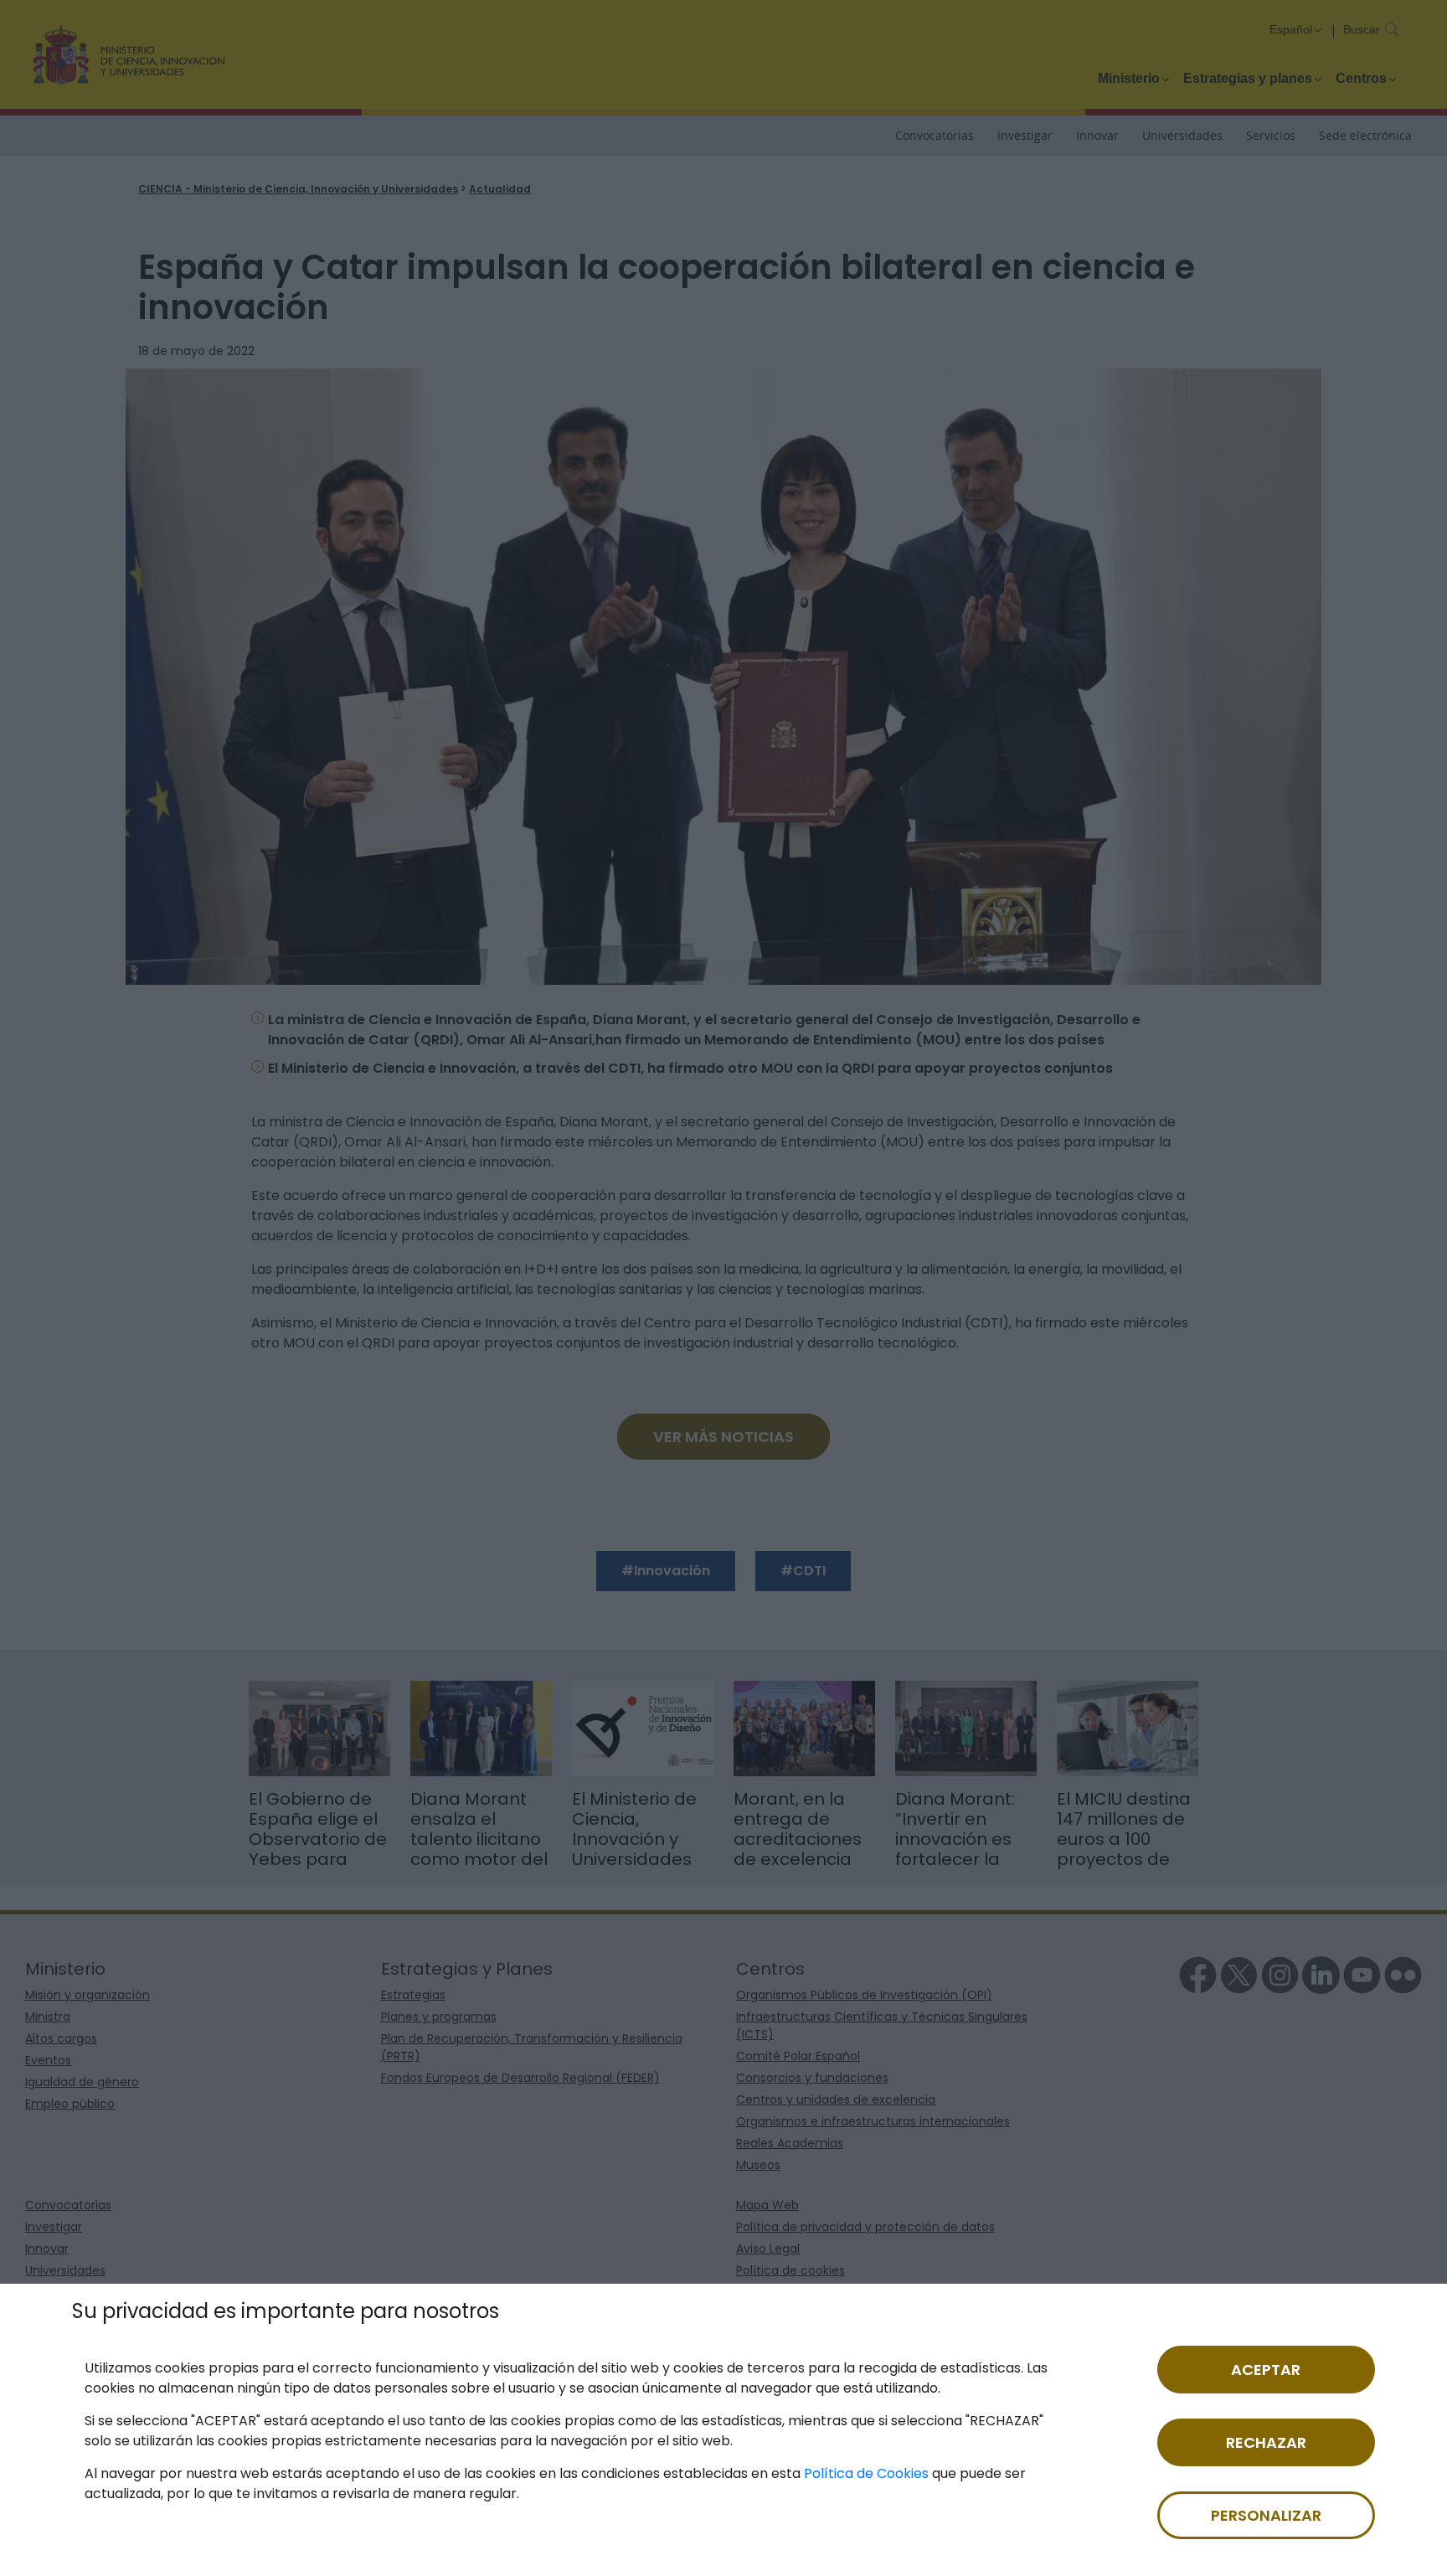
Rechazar (1266, 2442)
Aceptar (1266, 2370)
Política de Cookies (866, 2473)
